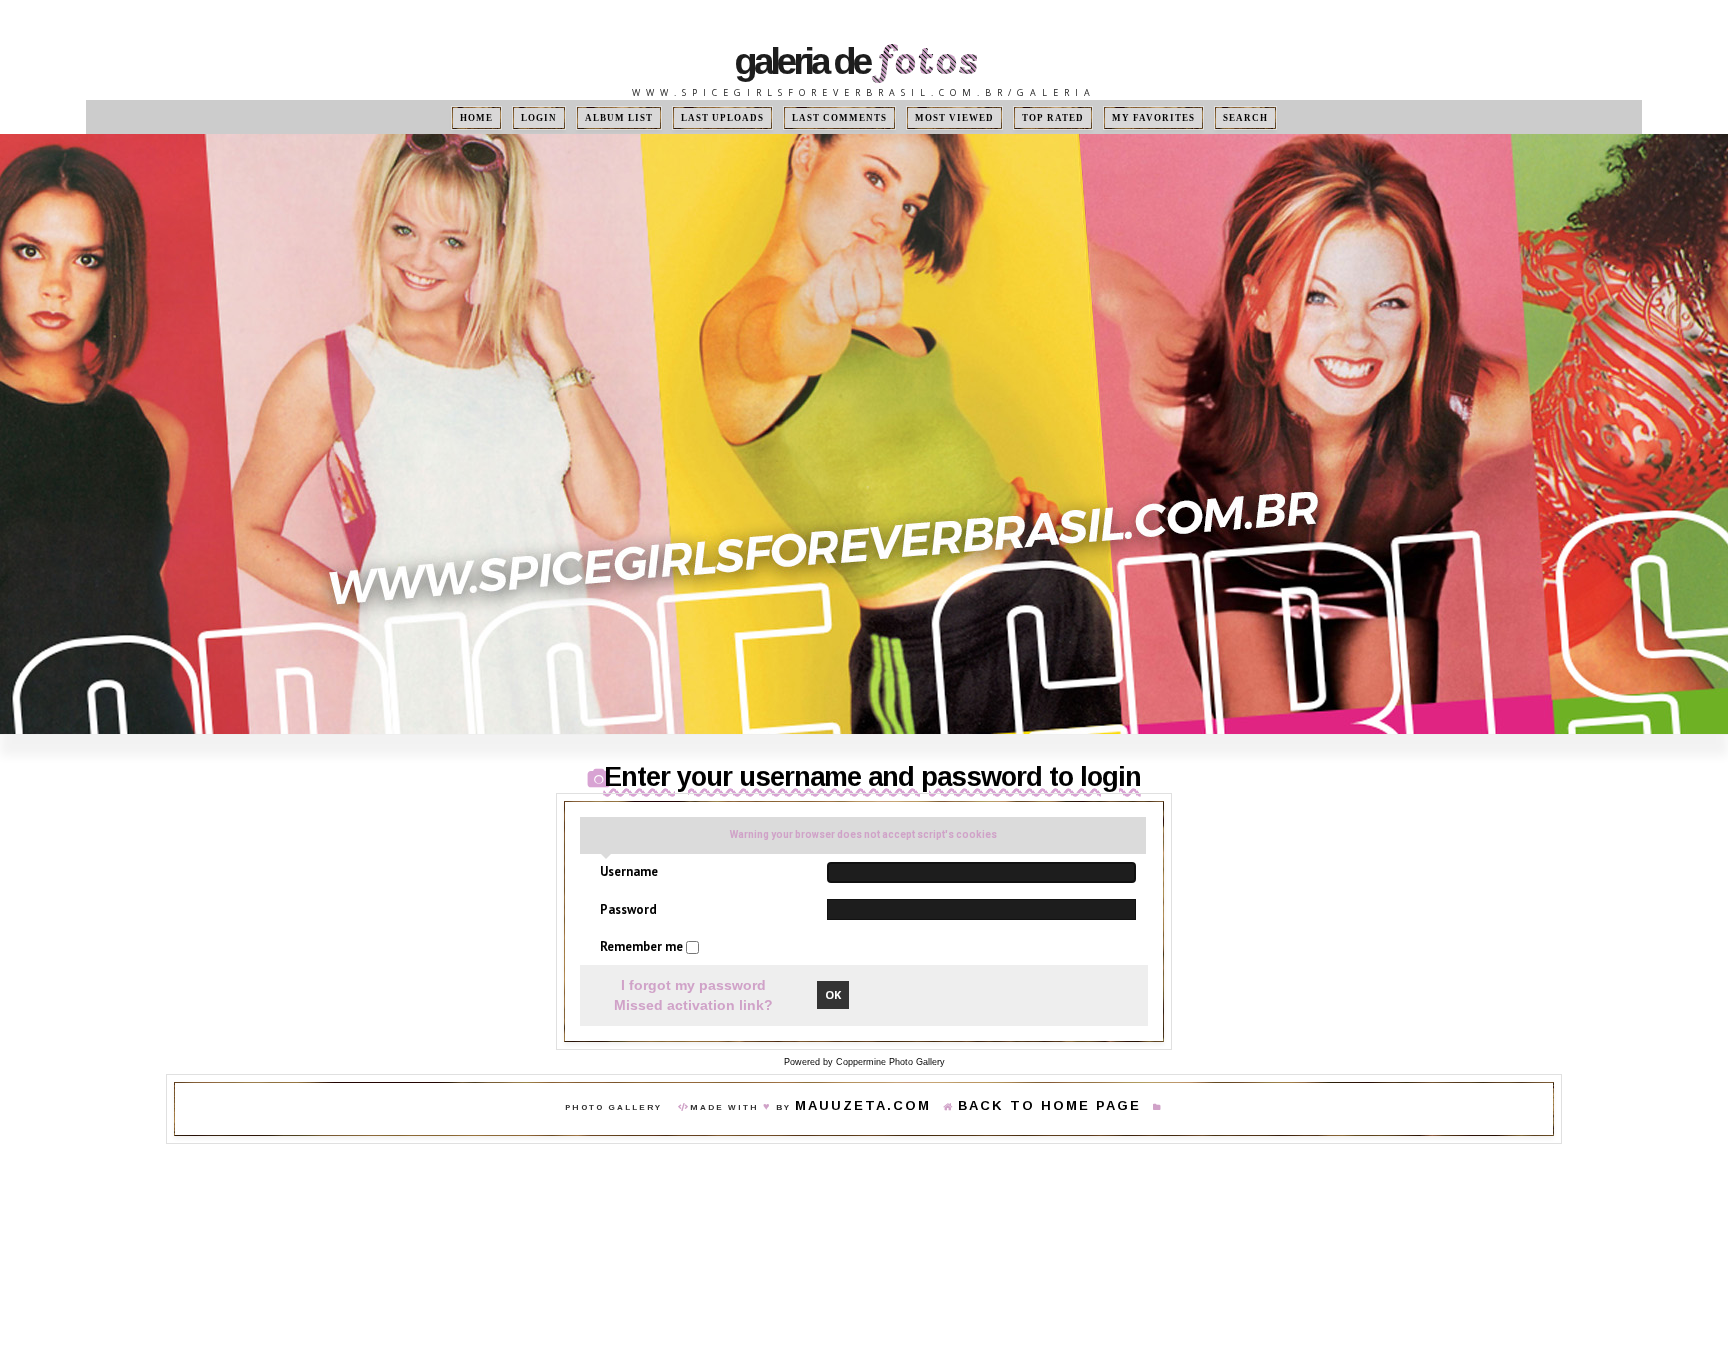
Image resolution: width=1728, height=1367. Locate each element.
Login (579, 117)
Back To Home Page (1029, 1108)
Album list (650, 117)
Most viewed (941, 117)
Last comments (843, 117)
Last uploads (742, 117)
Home (526, 117)
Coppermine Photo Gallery (890, 1063)
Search (1196, 117)
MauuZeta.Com (892, 1108)
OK (833, 995)
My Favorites (1116, 117)
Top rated (1027, 117)
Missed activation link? (693, 1006)
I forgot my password (693, 986)
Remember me (643, 946)
